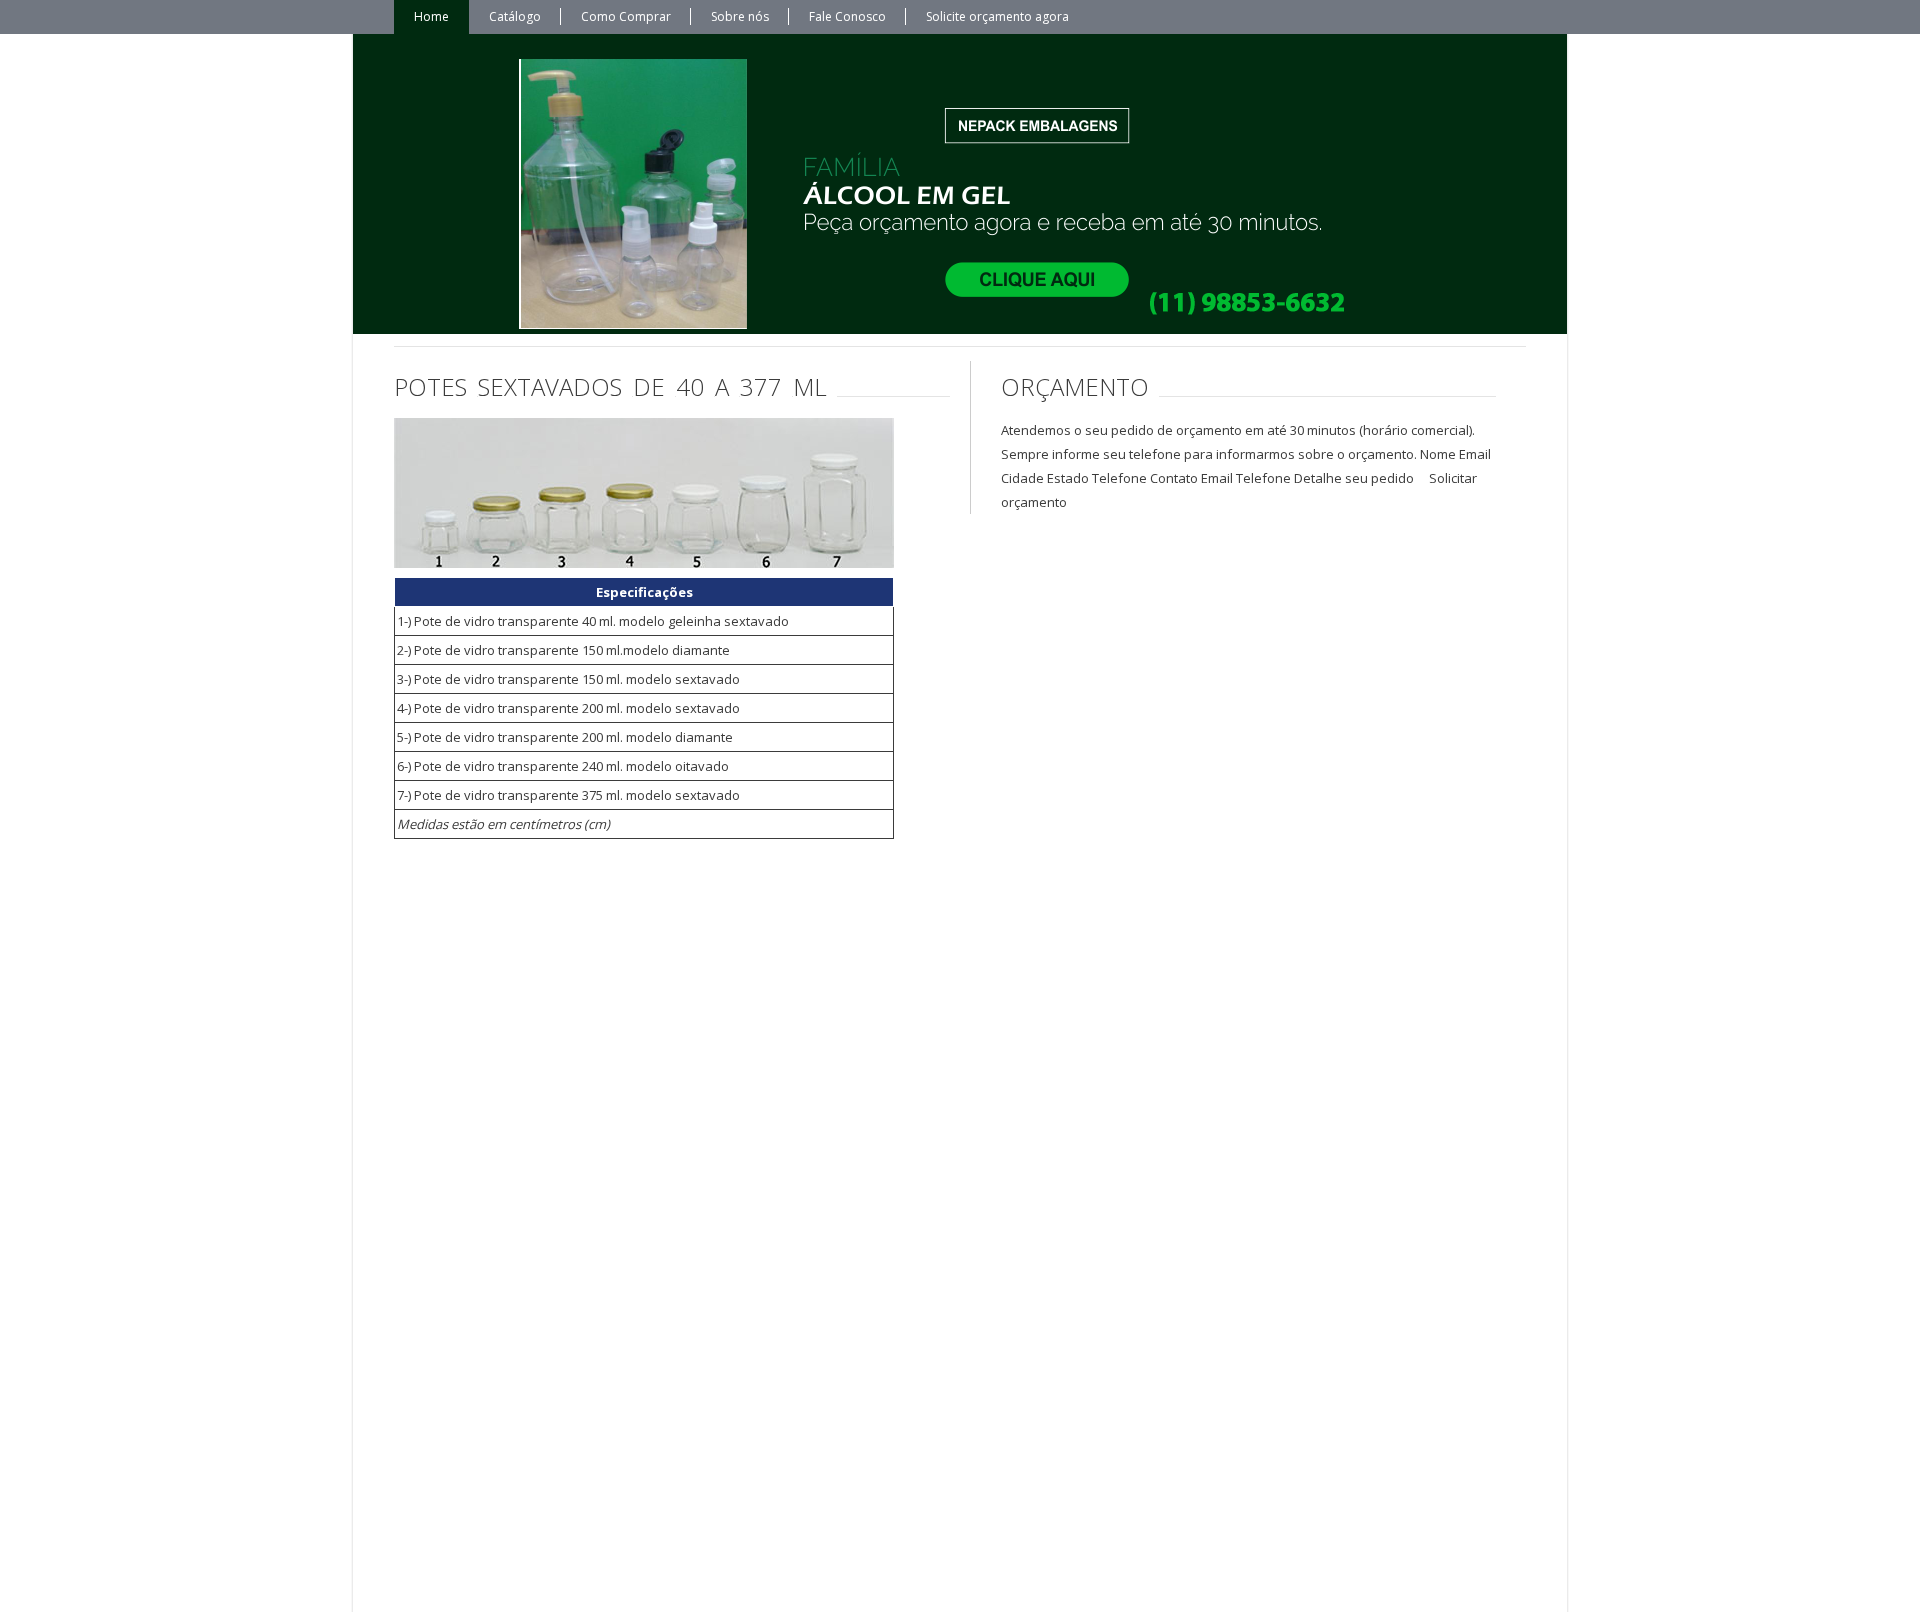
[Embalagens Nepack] (940, 194)
